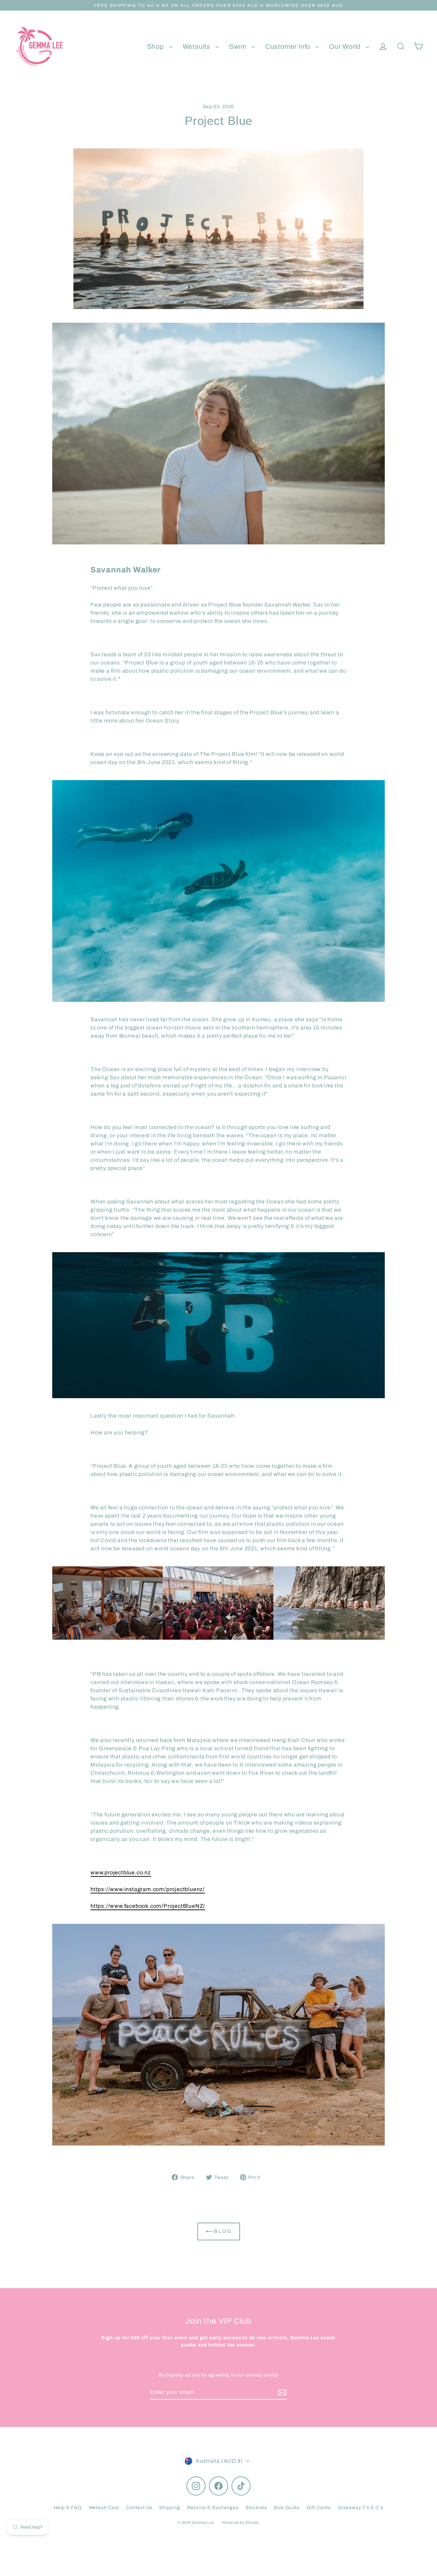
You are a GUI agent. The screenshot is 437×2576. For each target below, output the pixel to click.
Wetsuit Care (104, 2508)
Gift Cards (319, 2508)
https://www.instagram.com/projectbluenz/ (148, 1889)
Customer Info (289, 47)
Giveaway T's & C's (360, 2508)
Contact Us (139, 2508)
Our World (346, 47)
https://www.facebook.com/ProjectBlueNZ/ (148, 1906)
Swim (239, 47)
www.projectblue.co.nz (121, 1872)
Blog (222, 2231)
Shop (156, 47)
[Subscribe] (281, 2392)
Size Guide (287, 2508)
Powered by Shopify (241, 2522)
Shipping (170, 2508)
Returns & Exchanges (213, 2508)
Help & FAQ (68, 2508)
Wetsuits (197, 47)
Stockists (256, 2508)
